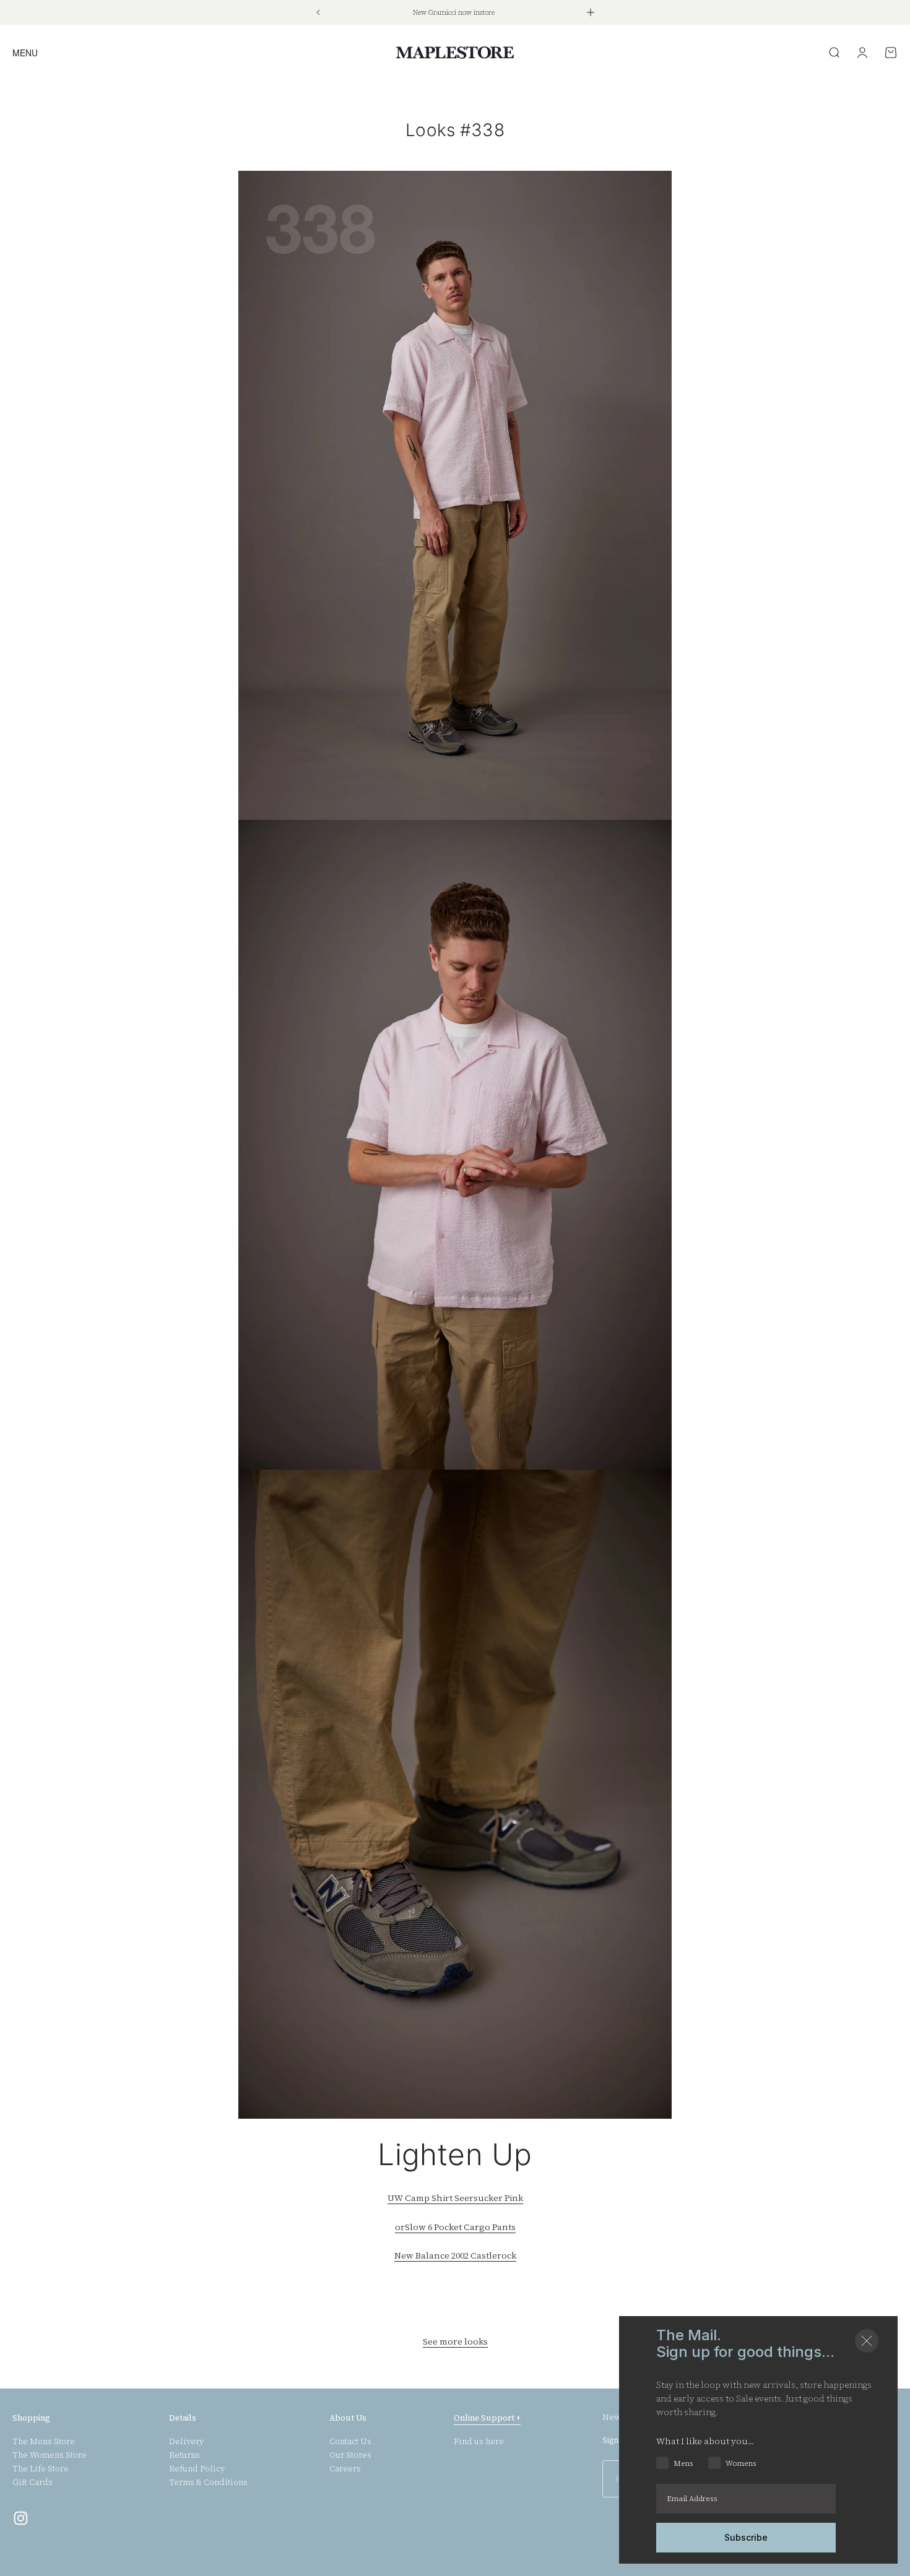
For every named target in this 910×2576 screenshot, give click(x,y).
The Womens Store (50, 2455)
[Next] (591, 12)
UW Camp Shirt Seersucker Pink (455, 2198)
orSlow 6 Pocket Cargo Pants (455, 2227)
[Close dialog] (867, 2341)
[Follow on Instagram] (21, 2518)
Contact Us (350, 2442)
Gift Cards (32, 2483)
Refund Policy (197, 2469)
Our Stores (350, 2455)
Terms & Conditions (208, 2483)
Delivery (186, 2442)
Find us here (479, 2442)
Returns (184, 2455)
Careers (345, 2469)
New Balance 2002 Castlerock (455, 2255)
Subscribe (746, 2537)
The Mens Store (44, 2442)
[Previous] (318, 12)
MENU (25, 52)
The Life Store (41, 2469)
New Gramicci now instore (454, 13)
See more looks (455, 2341)
